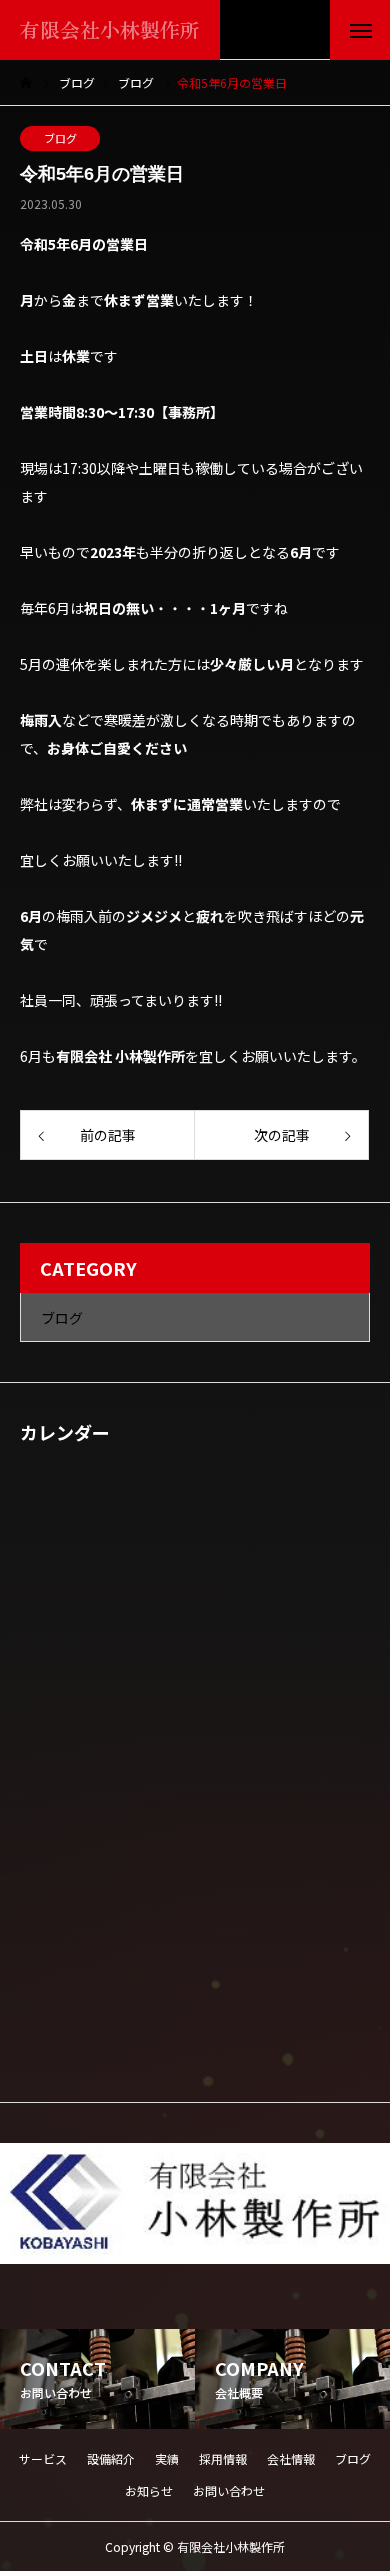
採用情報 (223, 2458)
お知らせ (149, 2490)
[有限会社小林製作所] (195, 2203)
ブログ (60, 138)
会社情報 (291, 2458)
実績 (167, 2458)
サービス (43, 2458)
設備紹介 (111, 2458)
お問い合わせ (229, 2490)
